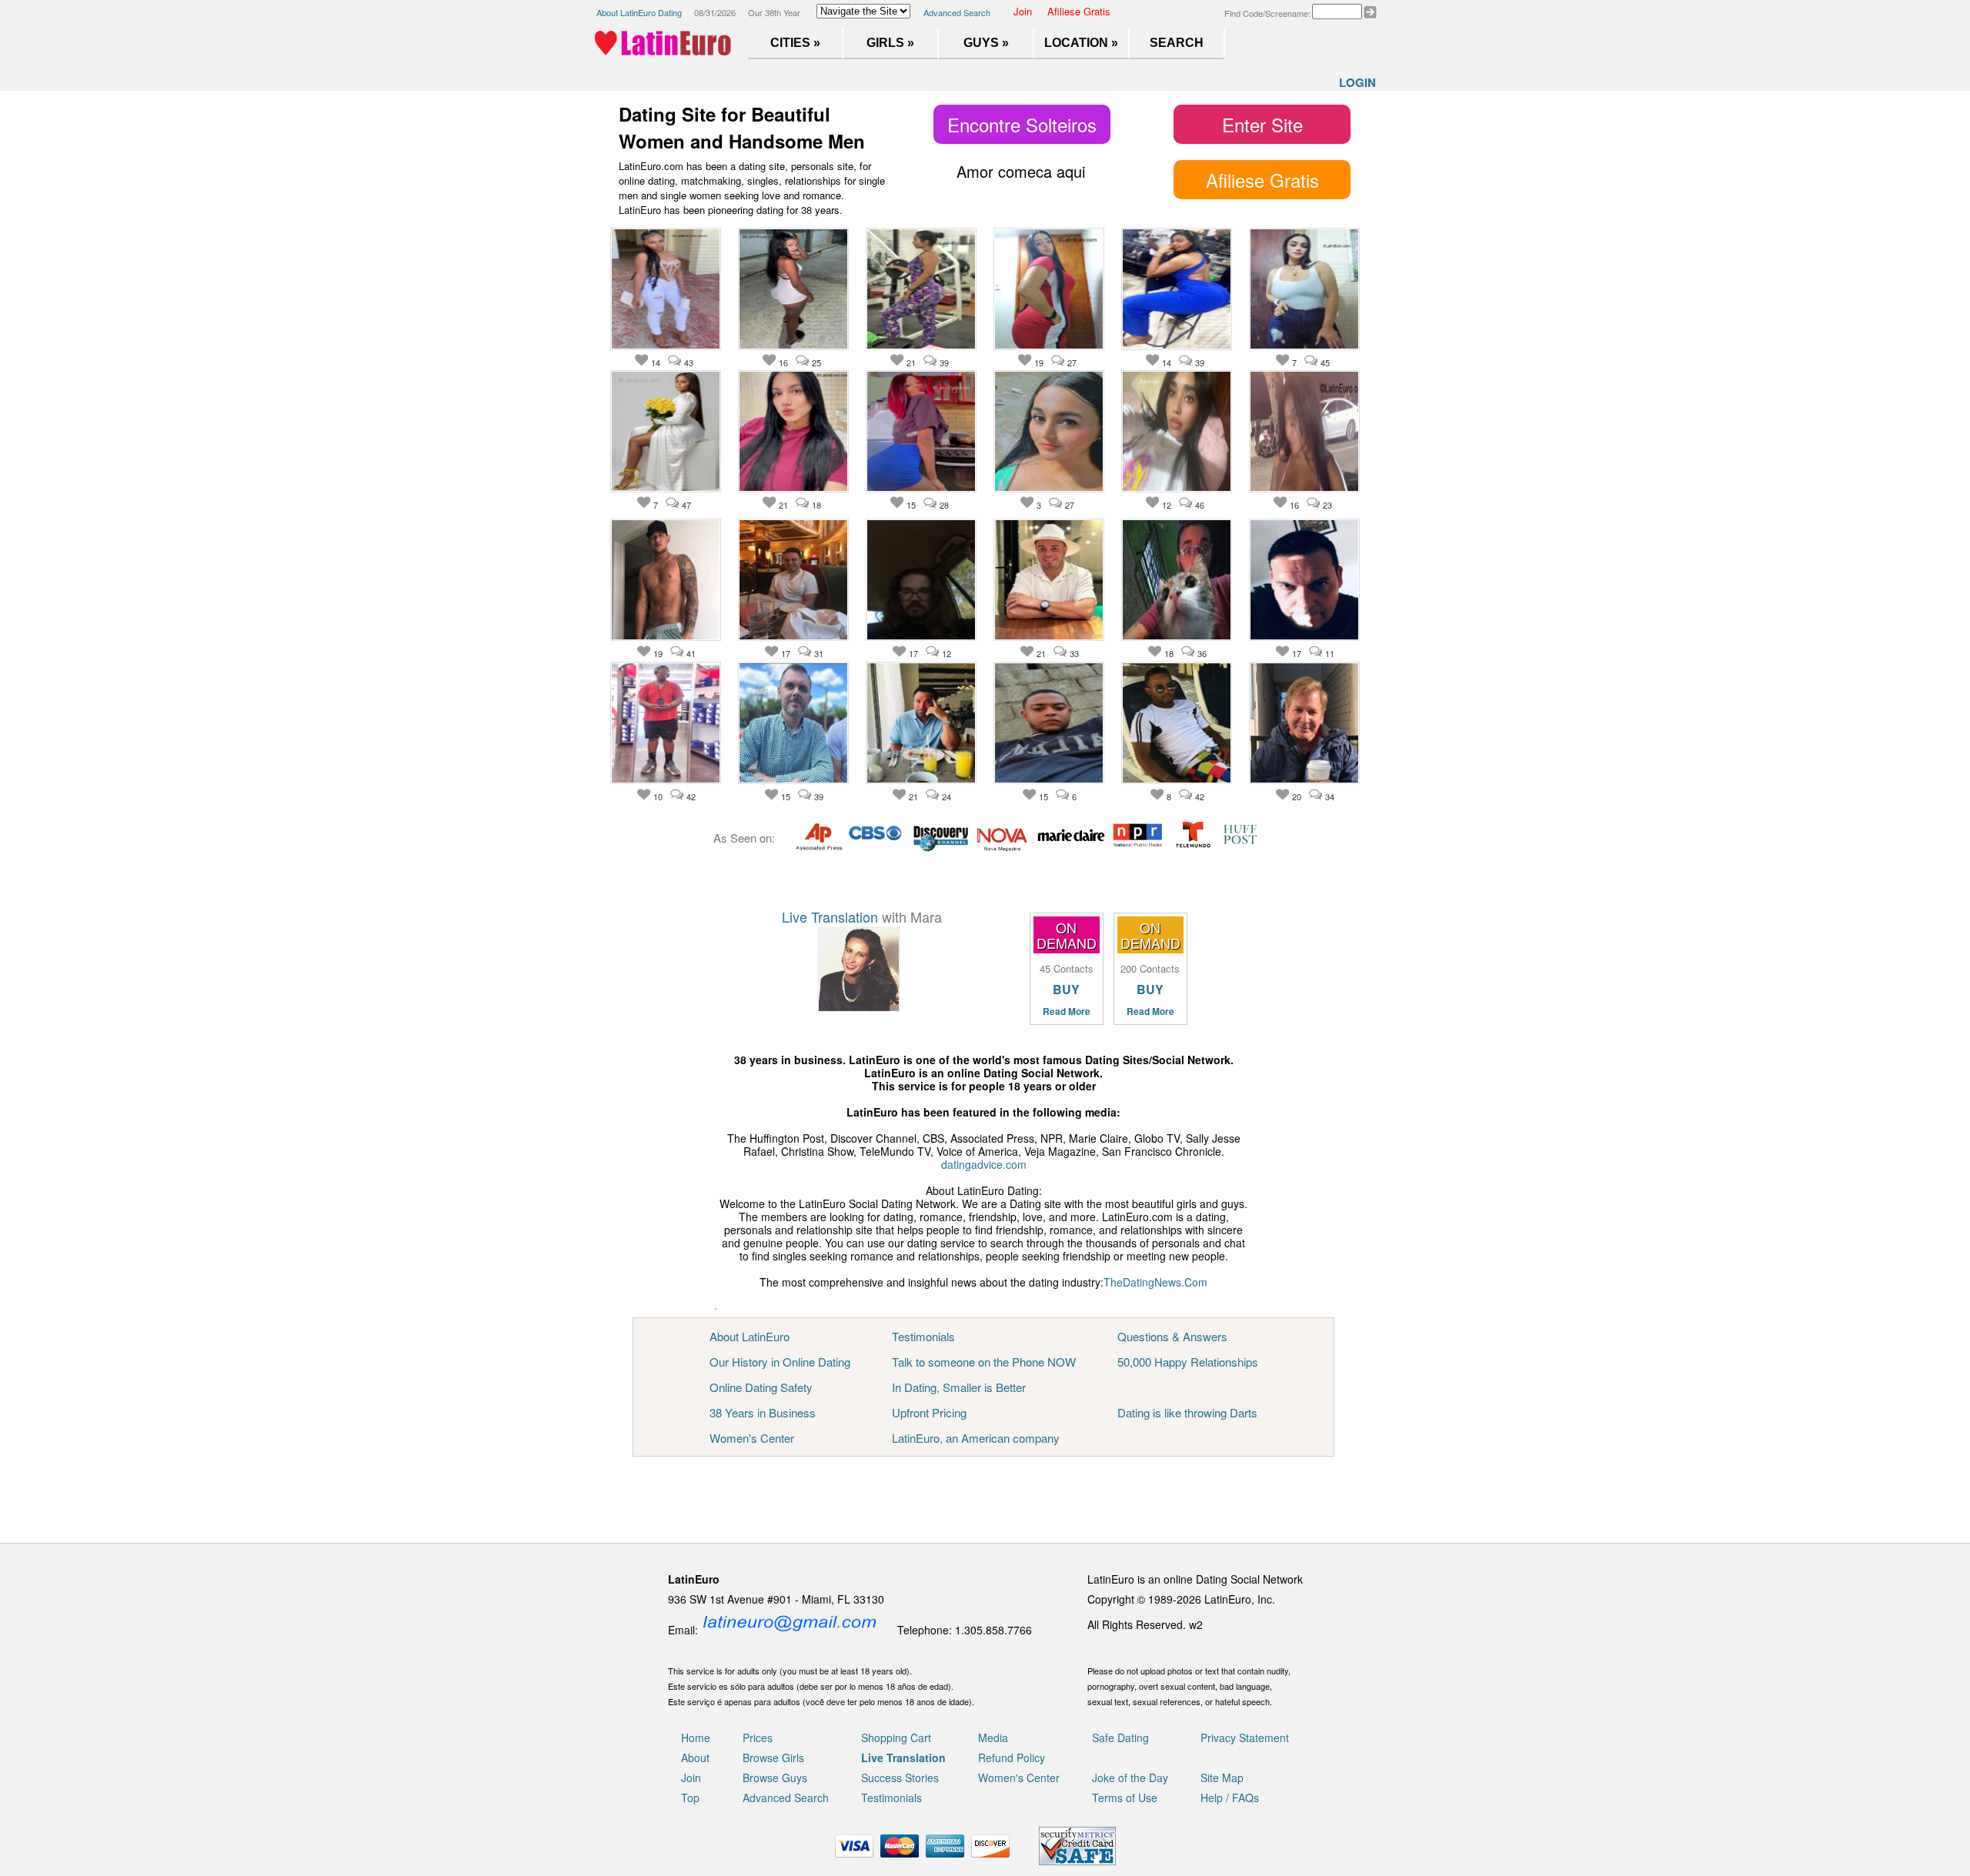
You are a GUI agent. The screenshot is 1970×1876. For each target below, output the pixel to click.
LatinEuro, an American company (976, 1438)
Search (1177, 43)
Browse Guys (775, 1778)
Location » (1081, 43)
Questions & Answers (1172, 1336)
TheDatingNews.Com (1155, 1282)
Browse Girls (773, 1757)
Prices (758, 1737)
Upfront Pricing (929, 1412)
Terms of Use (1125, 1798)
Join (1023, 11)
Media (993, 1737)
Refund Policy (1012, 1757)
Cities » (795, 43)
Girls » (890, 43)
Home (696, 1737)
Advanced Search (957, 12)
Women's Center (752, 1438)
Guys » (986, 43)
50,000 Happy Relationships (1188, 1362)
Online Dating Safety (761, 1387)
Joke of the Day (1130, 1778)
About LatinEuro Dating (639, 12)
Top (690, 1798)
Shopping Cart (896, 1737)
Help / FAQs (1230, 1798)
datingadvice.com (984, 1164)
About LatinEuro (750, 1336)
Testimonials (923, 1336)
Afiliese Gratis (1079, 11)
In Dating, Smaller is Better (959, 1387)
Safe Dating (1120, 1737)
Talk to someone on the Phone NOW (984, 1362)
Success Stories (900, 1778)
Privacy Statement (1245, 1737)
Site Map (1222, 1778)
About (695, 1757)
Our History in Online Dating (780, 1362)
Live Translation (830, 916)
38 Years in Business (763, 1412)
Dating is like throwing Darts (1187, 1412)
